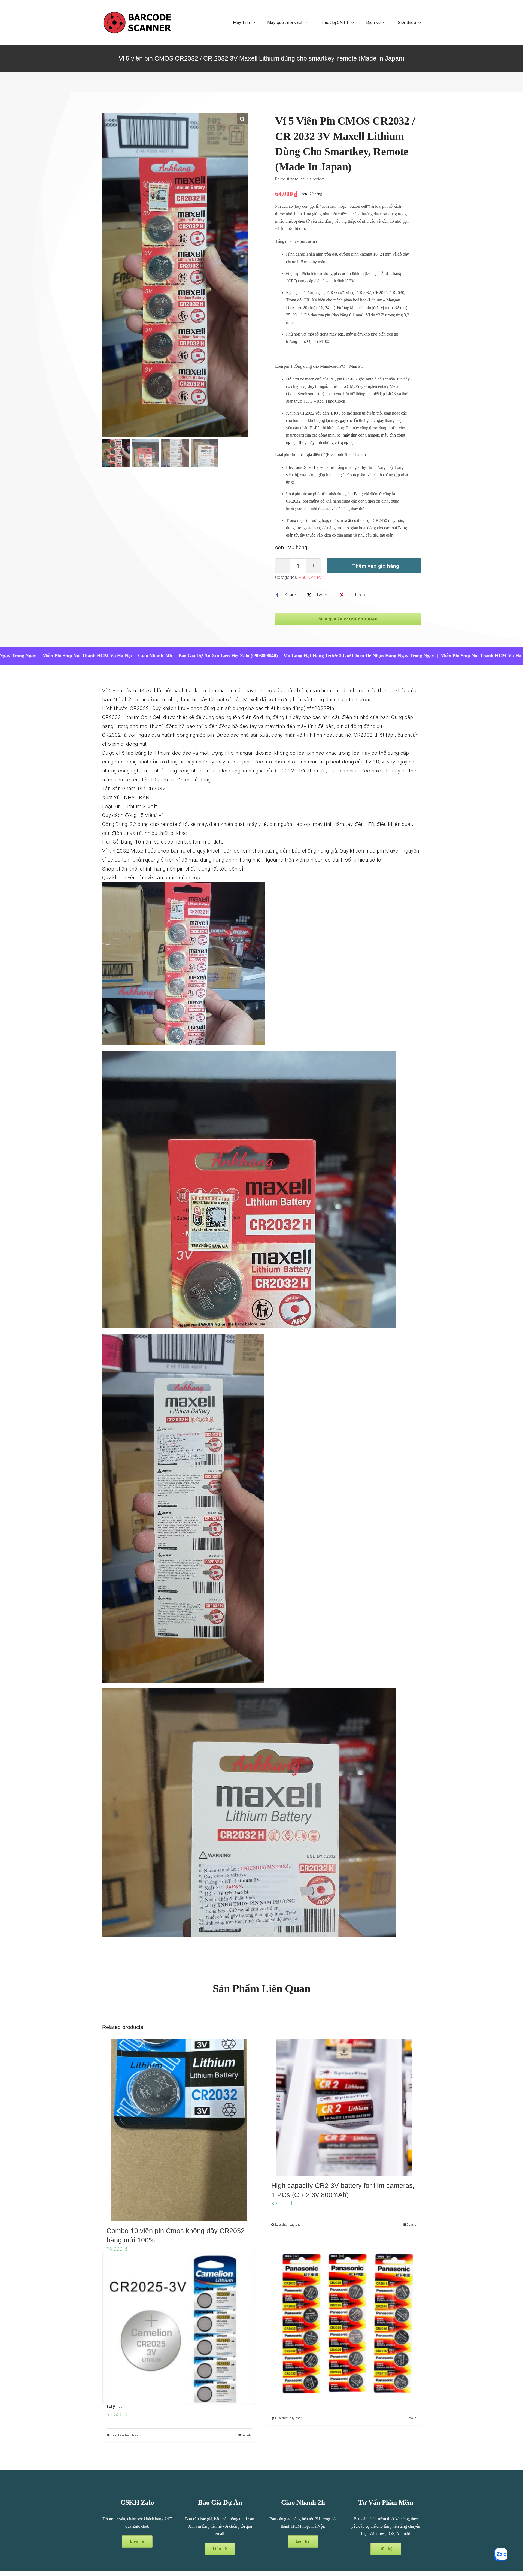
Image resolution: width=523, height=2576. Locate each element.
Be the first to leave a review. (300, 179)
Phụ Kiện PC (311, 577)
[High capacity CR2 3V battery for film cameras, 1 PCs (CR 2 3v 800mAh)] (344, 2107)
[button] (242, 119)
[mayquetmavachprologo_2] (137, 13)
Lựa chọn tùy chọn (289, 2225)
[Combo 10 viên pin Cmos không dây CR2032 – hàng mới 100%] (179, 2130)
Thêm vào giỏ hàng (376, 566)
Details (411, 2225)
